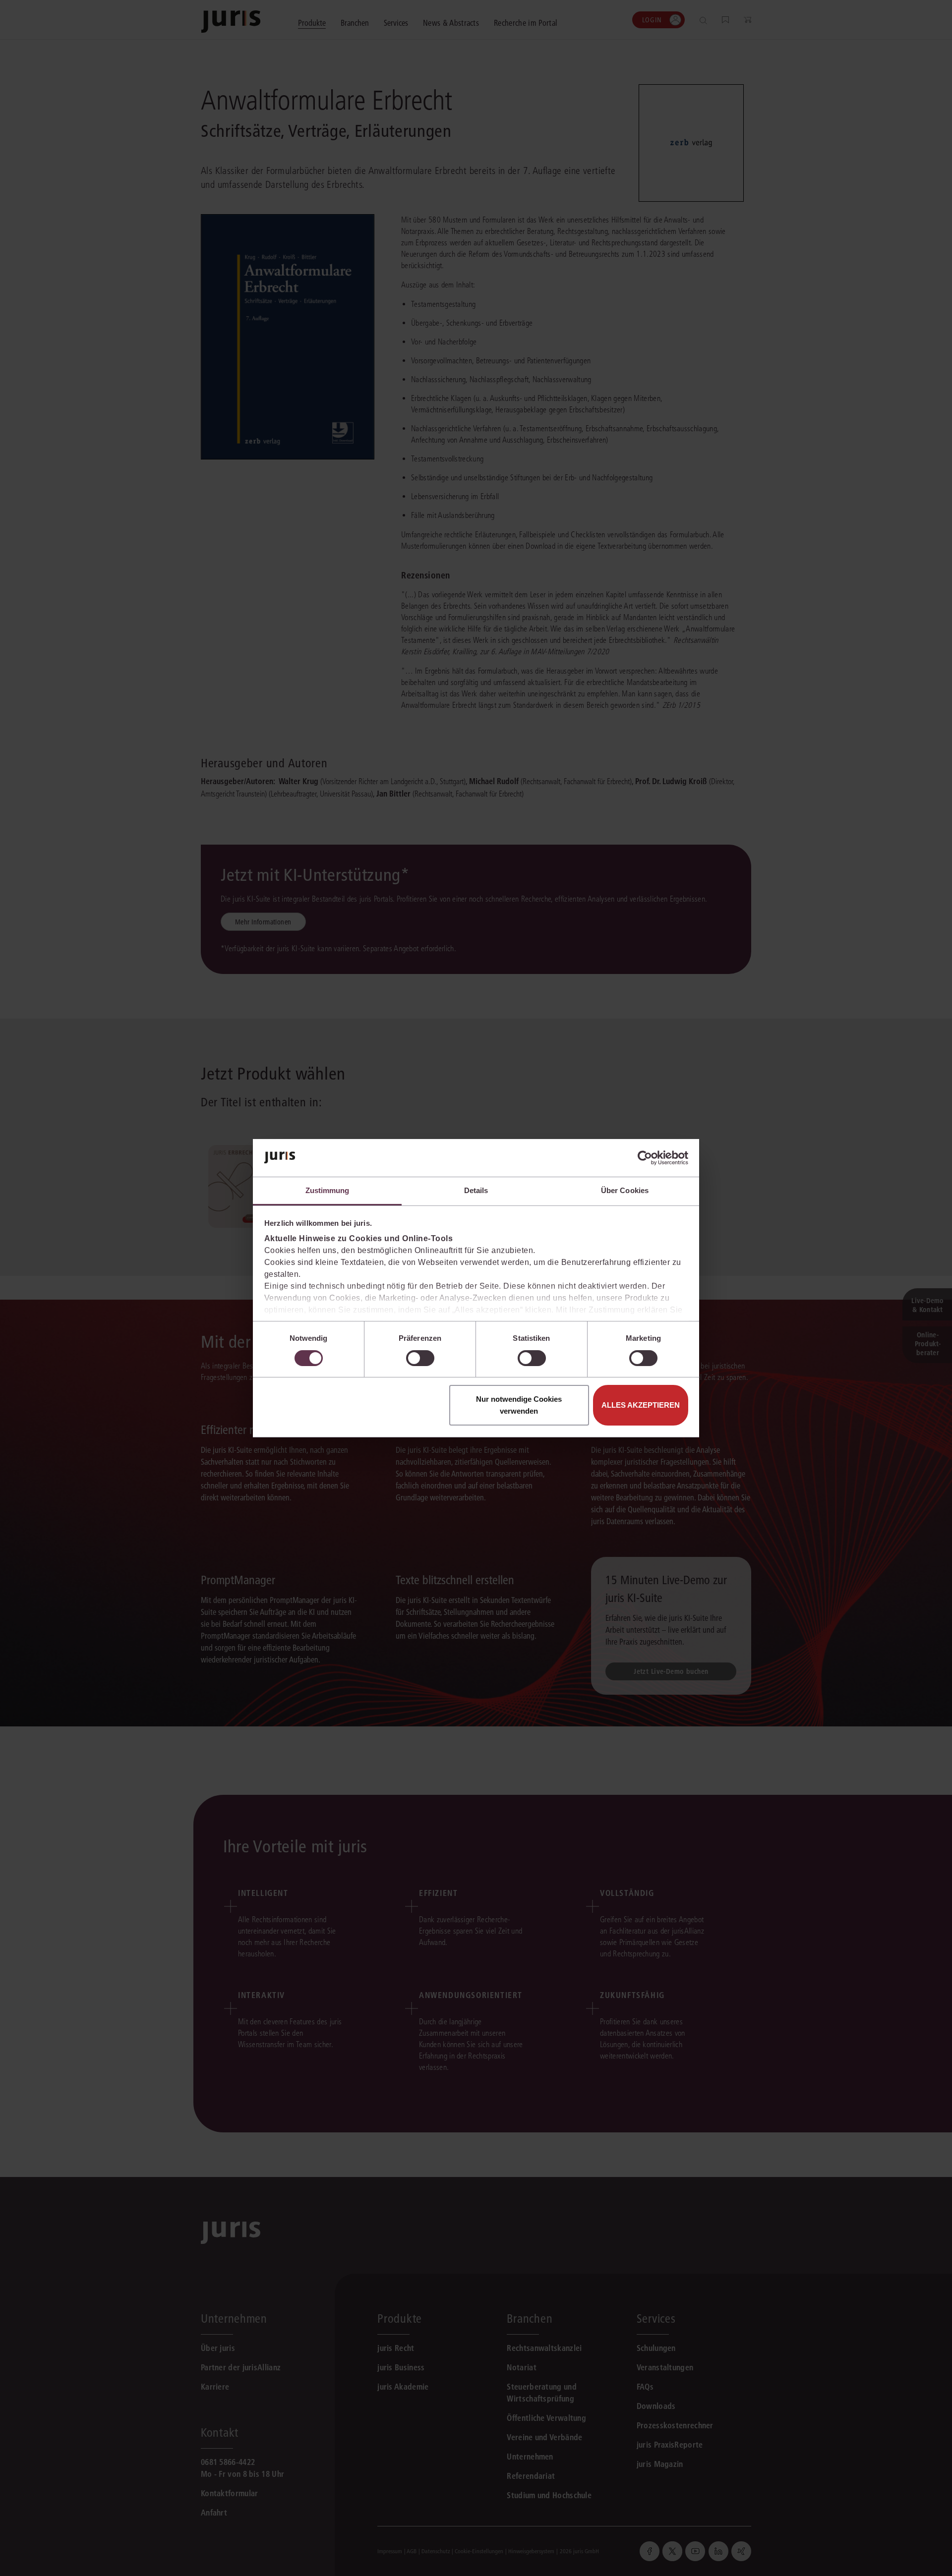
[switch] (420, 1358)
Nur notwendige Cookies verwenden (519, 1405)
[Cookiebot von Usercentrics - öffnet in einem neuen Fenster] (645, 1158)
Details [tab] (476, 1190)
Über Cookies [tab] (625, 1190)
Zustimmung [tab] (327, 1190)
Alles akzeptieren (641, 1405)
